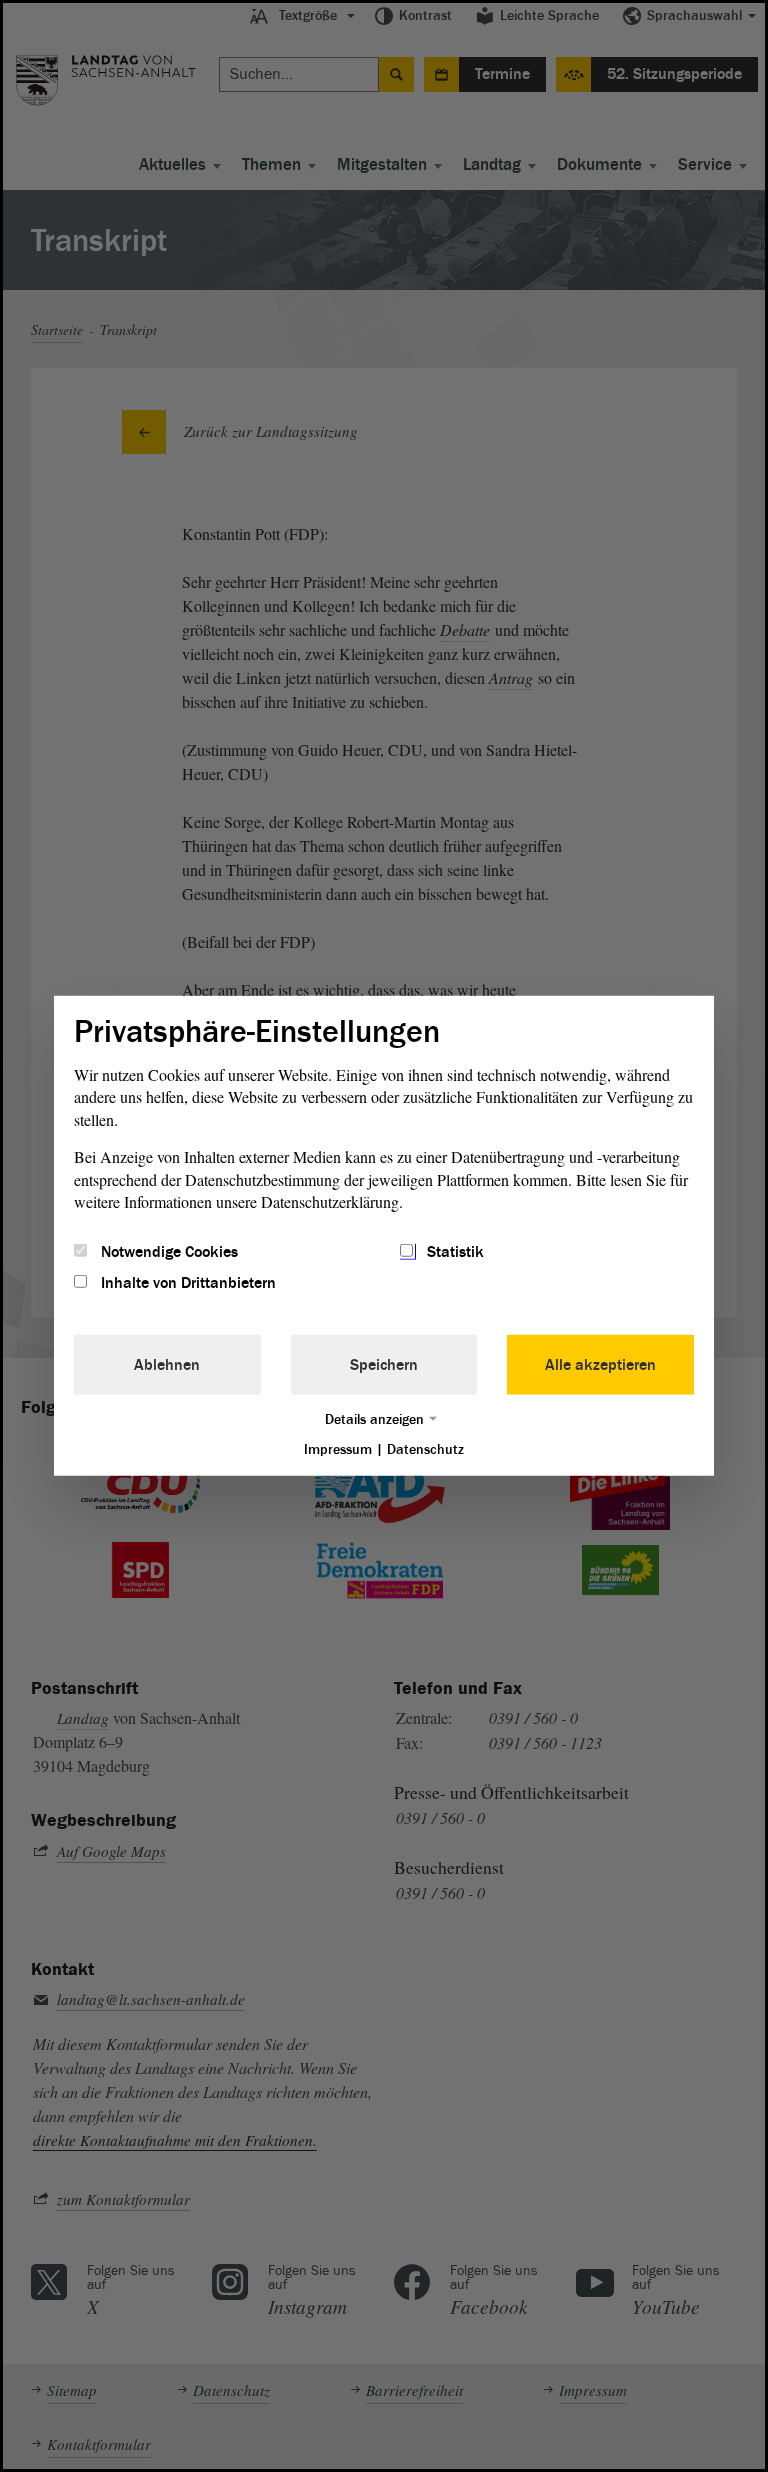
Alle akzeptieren (600, 1364)
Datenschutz (425, 1448)
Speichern (384, 1364)
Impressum (338, 1448)
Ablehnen (167, 1364)
